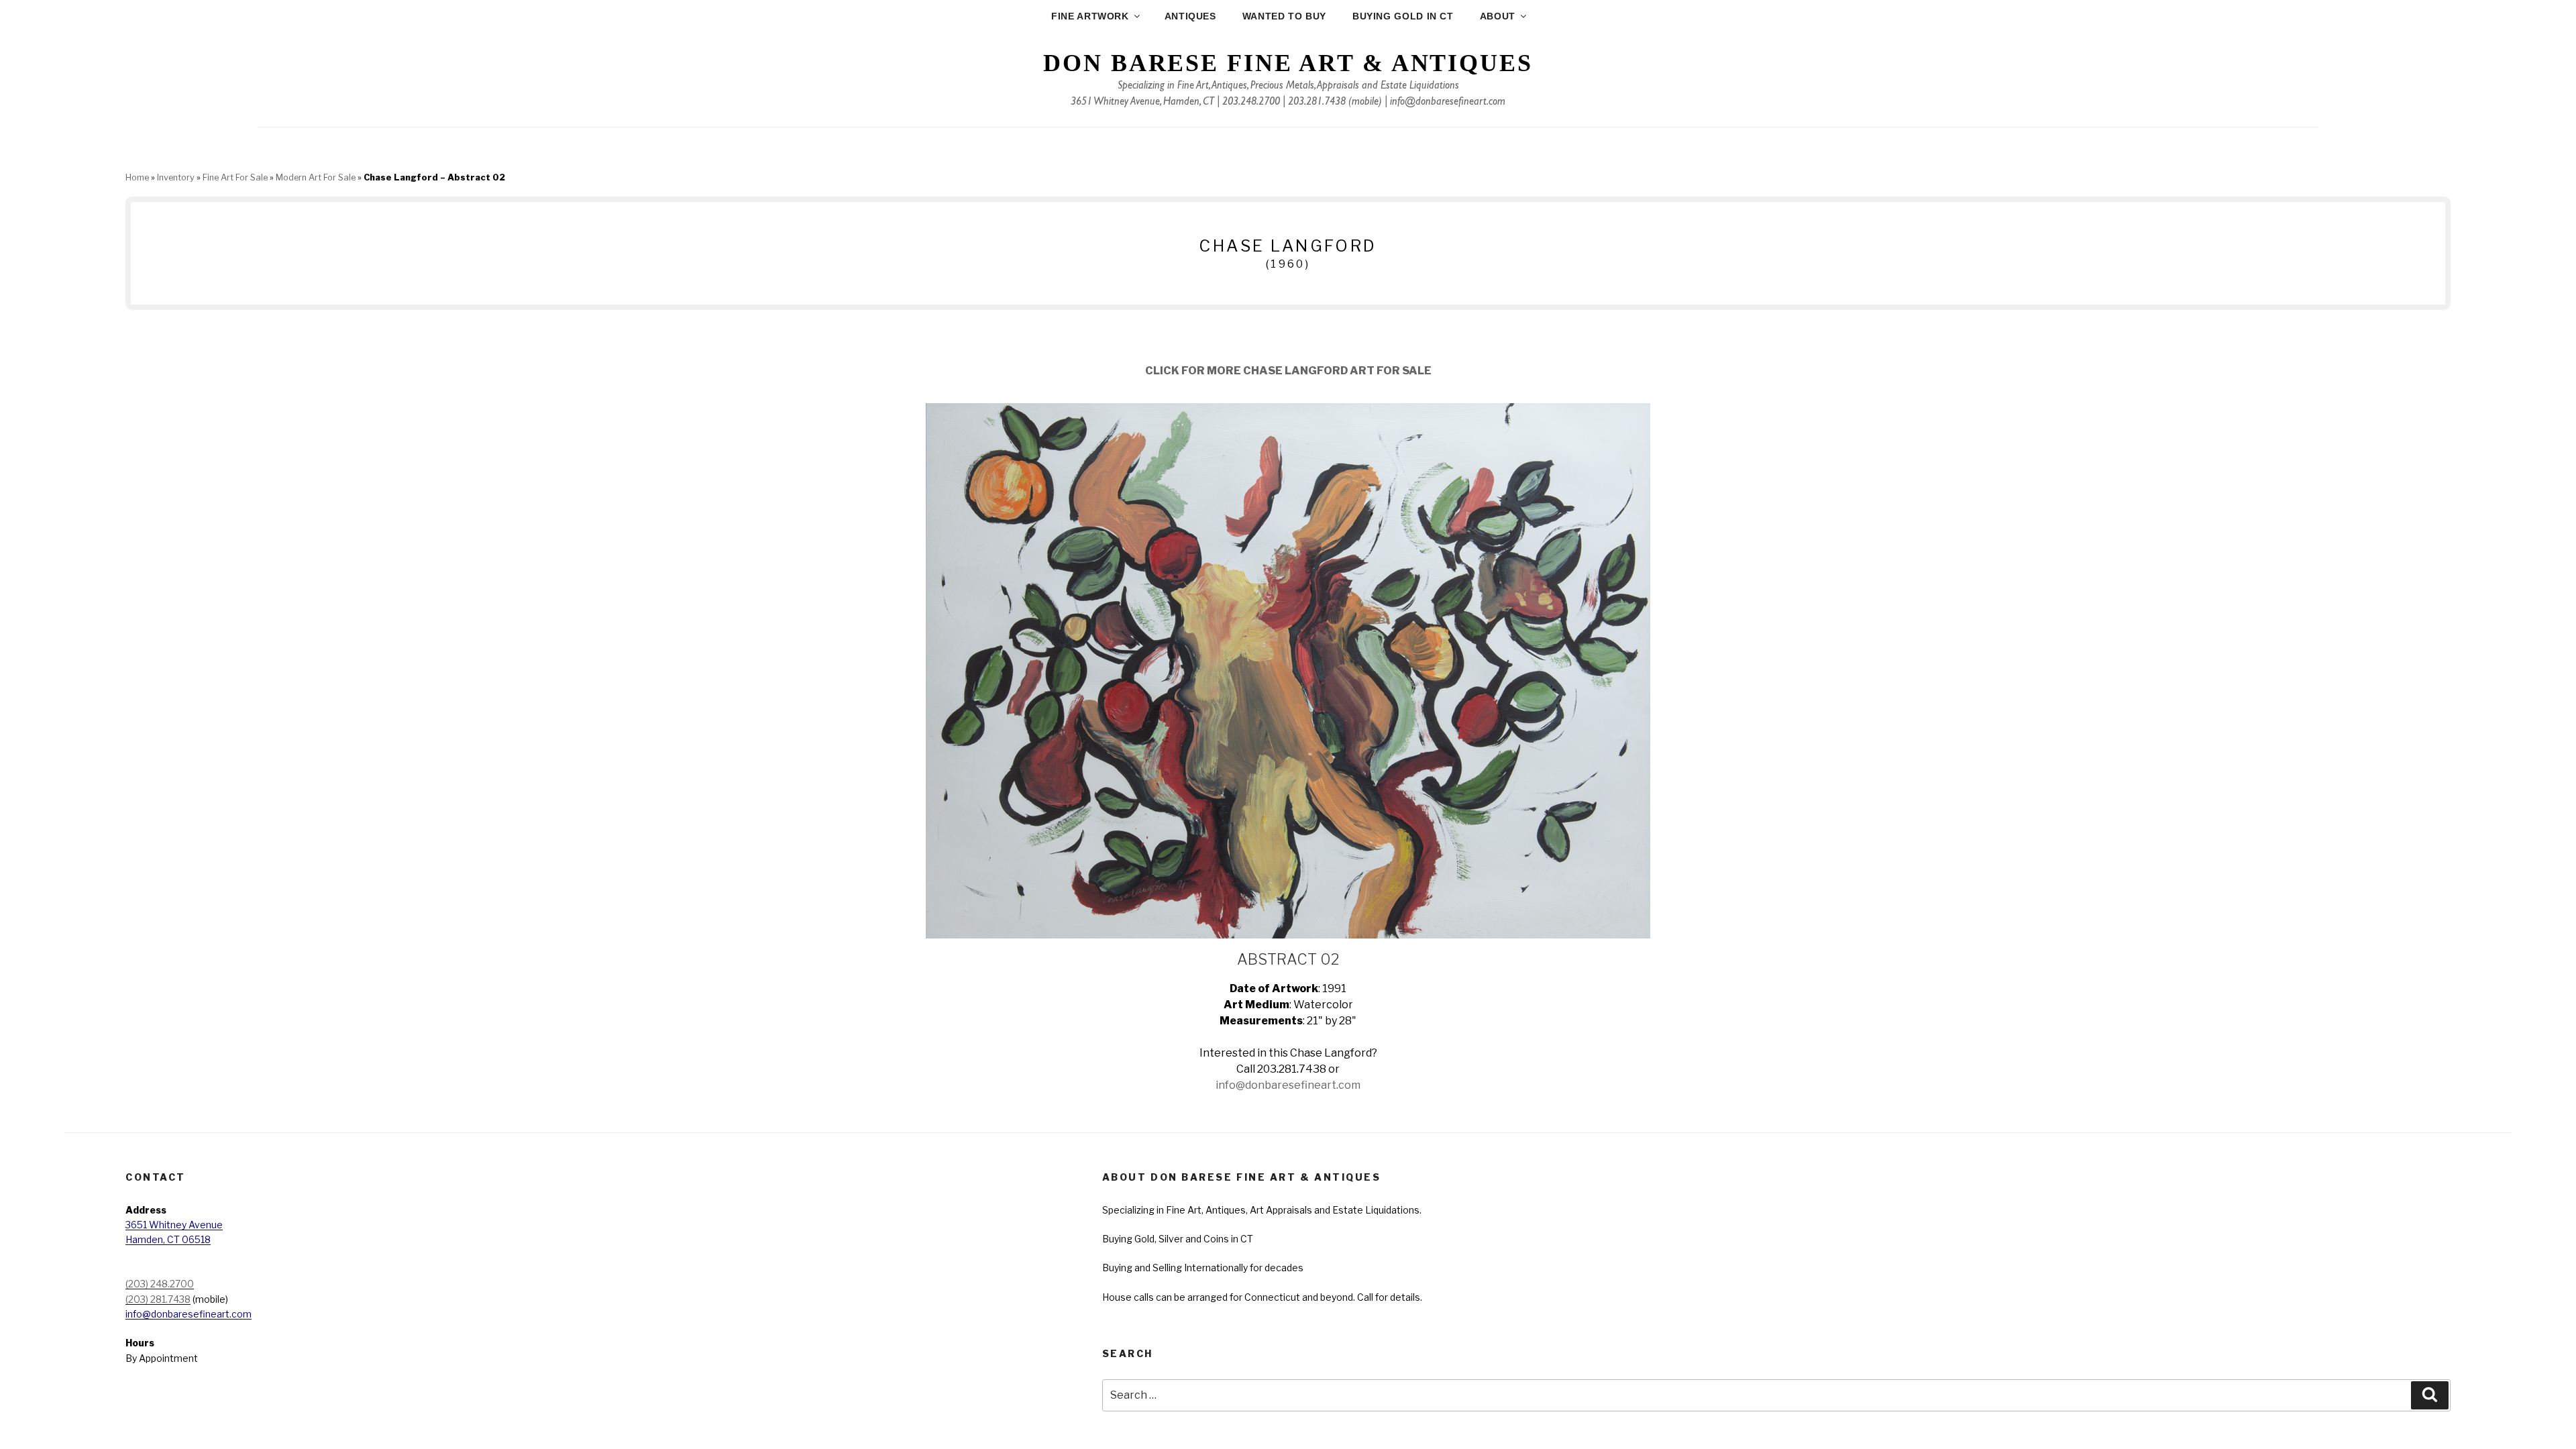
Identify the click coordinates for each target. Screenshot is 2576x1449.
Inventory (176, 177)
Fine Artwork (1090, 16)
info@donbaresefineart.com (1448, 103)
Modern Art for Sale (316, 177)
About (1498, 16)
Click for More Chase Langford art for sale (1288, 371)
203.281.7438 (1317, 103)
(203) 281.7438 (158, 1299)
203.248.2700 (1251, 103)
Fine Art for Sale (235, 177)
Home (137, 177)
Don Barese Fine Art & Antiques (1288, 63)
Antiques (1190, 16)
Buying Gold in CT (1403, 16)
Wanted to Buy (1284, 16)
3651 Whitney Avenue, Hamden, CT (1142, 103)
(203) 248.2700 (160, 1284)
